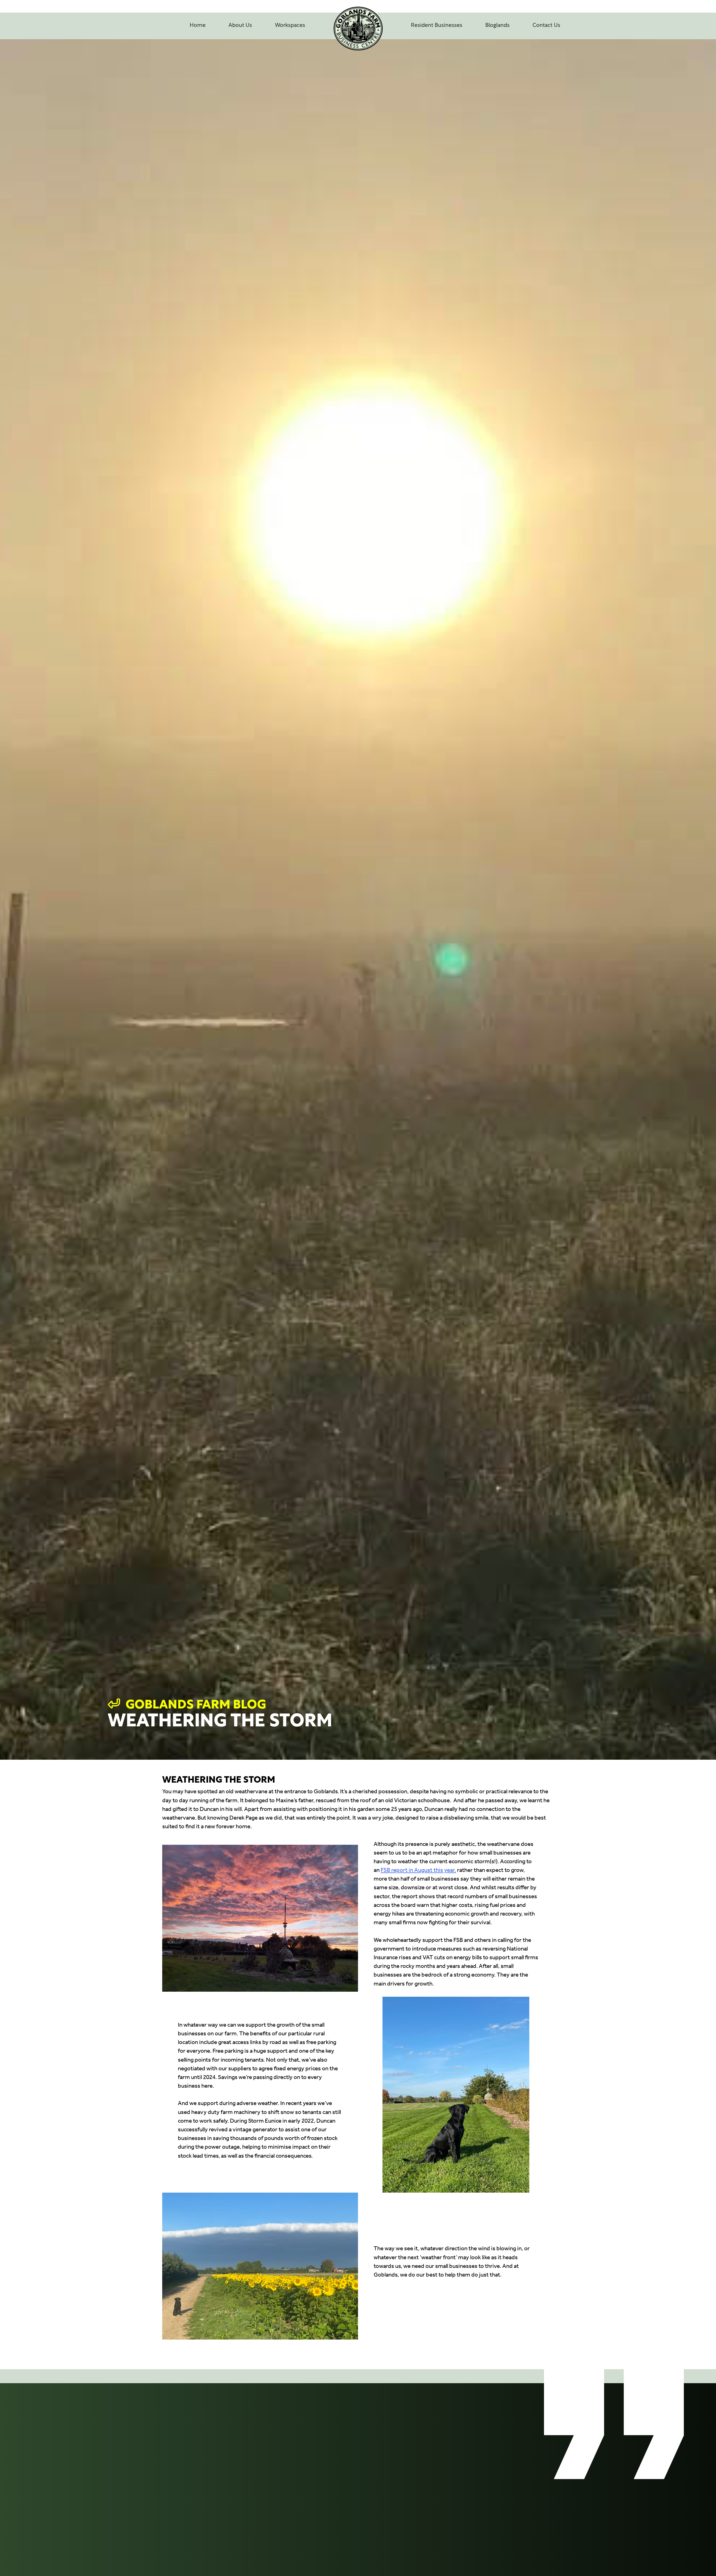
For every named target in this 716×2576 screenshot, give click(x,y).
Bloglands (497, 26)
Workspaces (290, 26)
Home (198, 26)
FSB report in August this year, (418, 1870)
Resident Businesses (437, 26)
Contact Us (546, 26)
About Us (240, 26)
